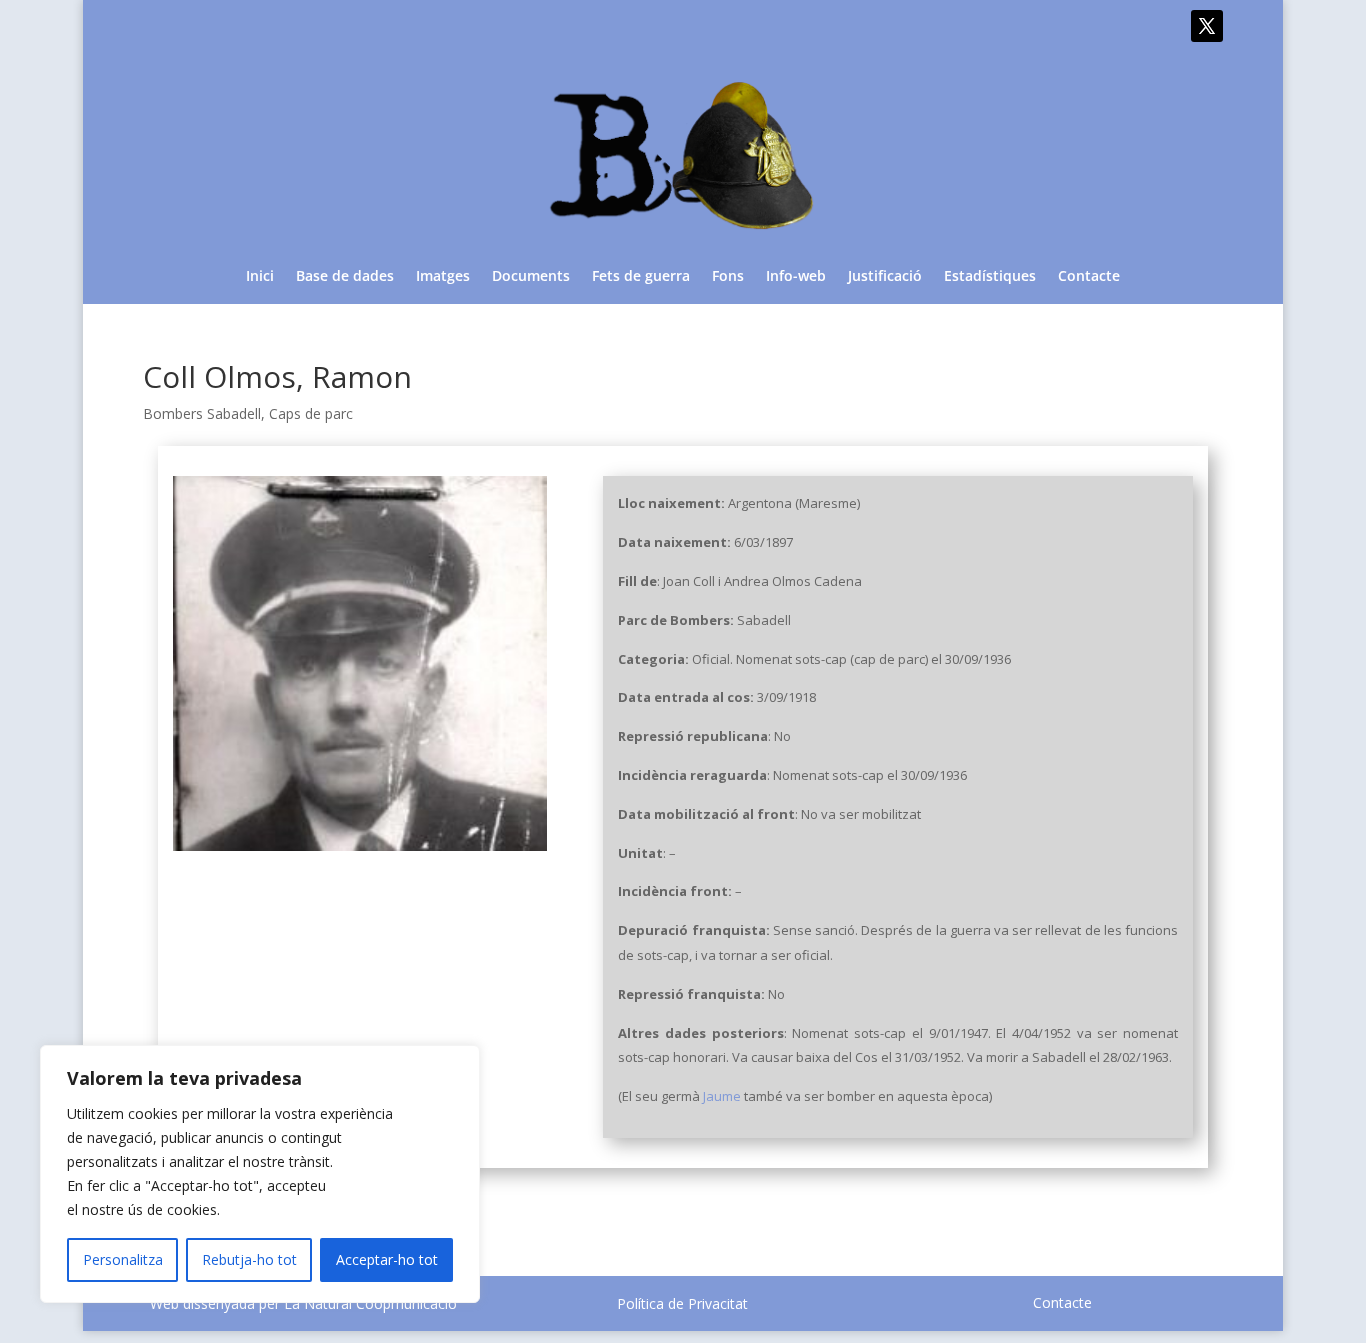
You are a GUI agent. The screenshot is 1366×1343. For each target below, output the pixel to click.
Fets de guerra (641, 277)
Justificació (885, 277)
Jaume (722, 1096)
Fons (728, 277)
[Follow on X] (1207, 26)
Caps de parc (311, 413)
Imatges (443, 277)
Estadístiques (990, 277)
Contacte (1089, 277)
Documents (531, 277)
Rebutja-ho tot (249, 1259)
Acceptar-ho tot (387, 1259)
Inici (260, 277)
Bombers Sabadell (202, 413)
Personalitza (123, 1259)
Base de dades (345, 277)
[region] (260, 1174)
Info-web (796, 277)
